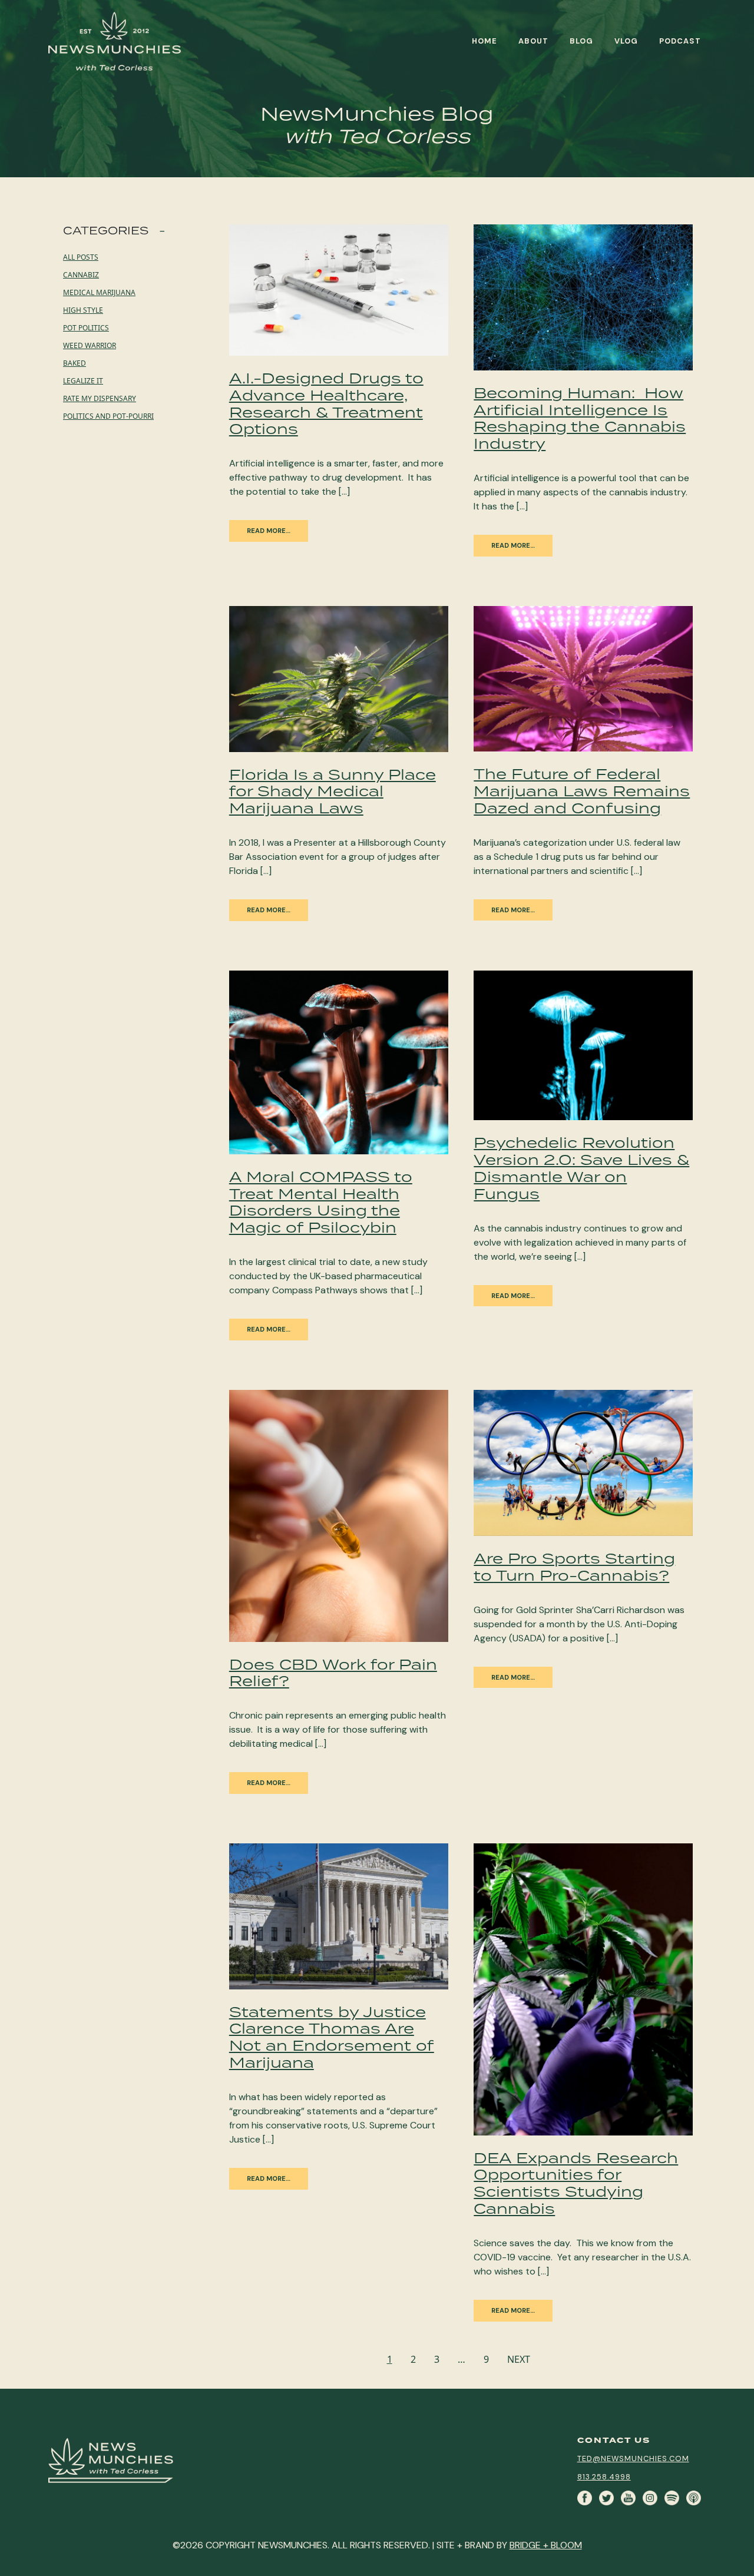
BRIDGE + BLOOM (546, 2545)
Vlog (626, 41)
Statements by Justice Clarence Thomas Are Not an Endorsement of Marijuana (332, 2037)
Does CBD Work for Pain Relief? (333, 1673)
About (533, 41)
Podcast (680, 41)
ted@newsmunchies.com (633, 2459)
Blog (581, 41)
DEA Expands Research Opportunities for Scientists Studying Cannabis (576, 2183)
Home (485, 41)
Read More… (269, 1329)
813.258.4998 (604, 2477)
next (519, 2359)
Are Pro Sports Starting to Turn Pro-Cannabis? (574, 1567)
